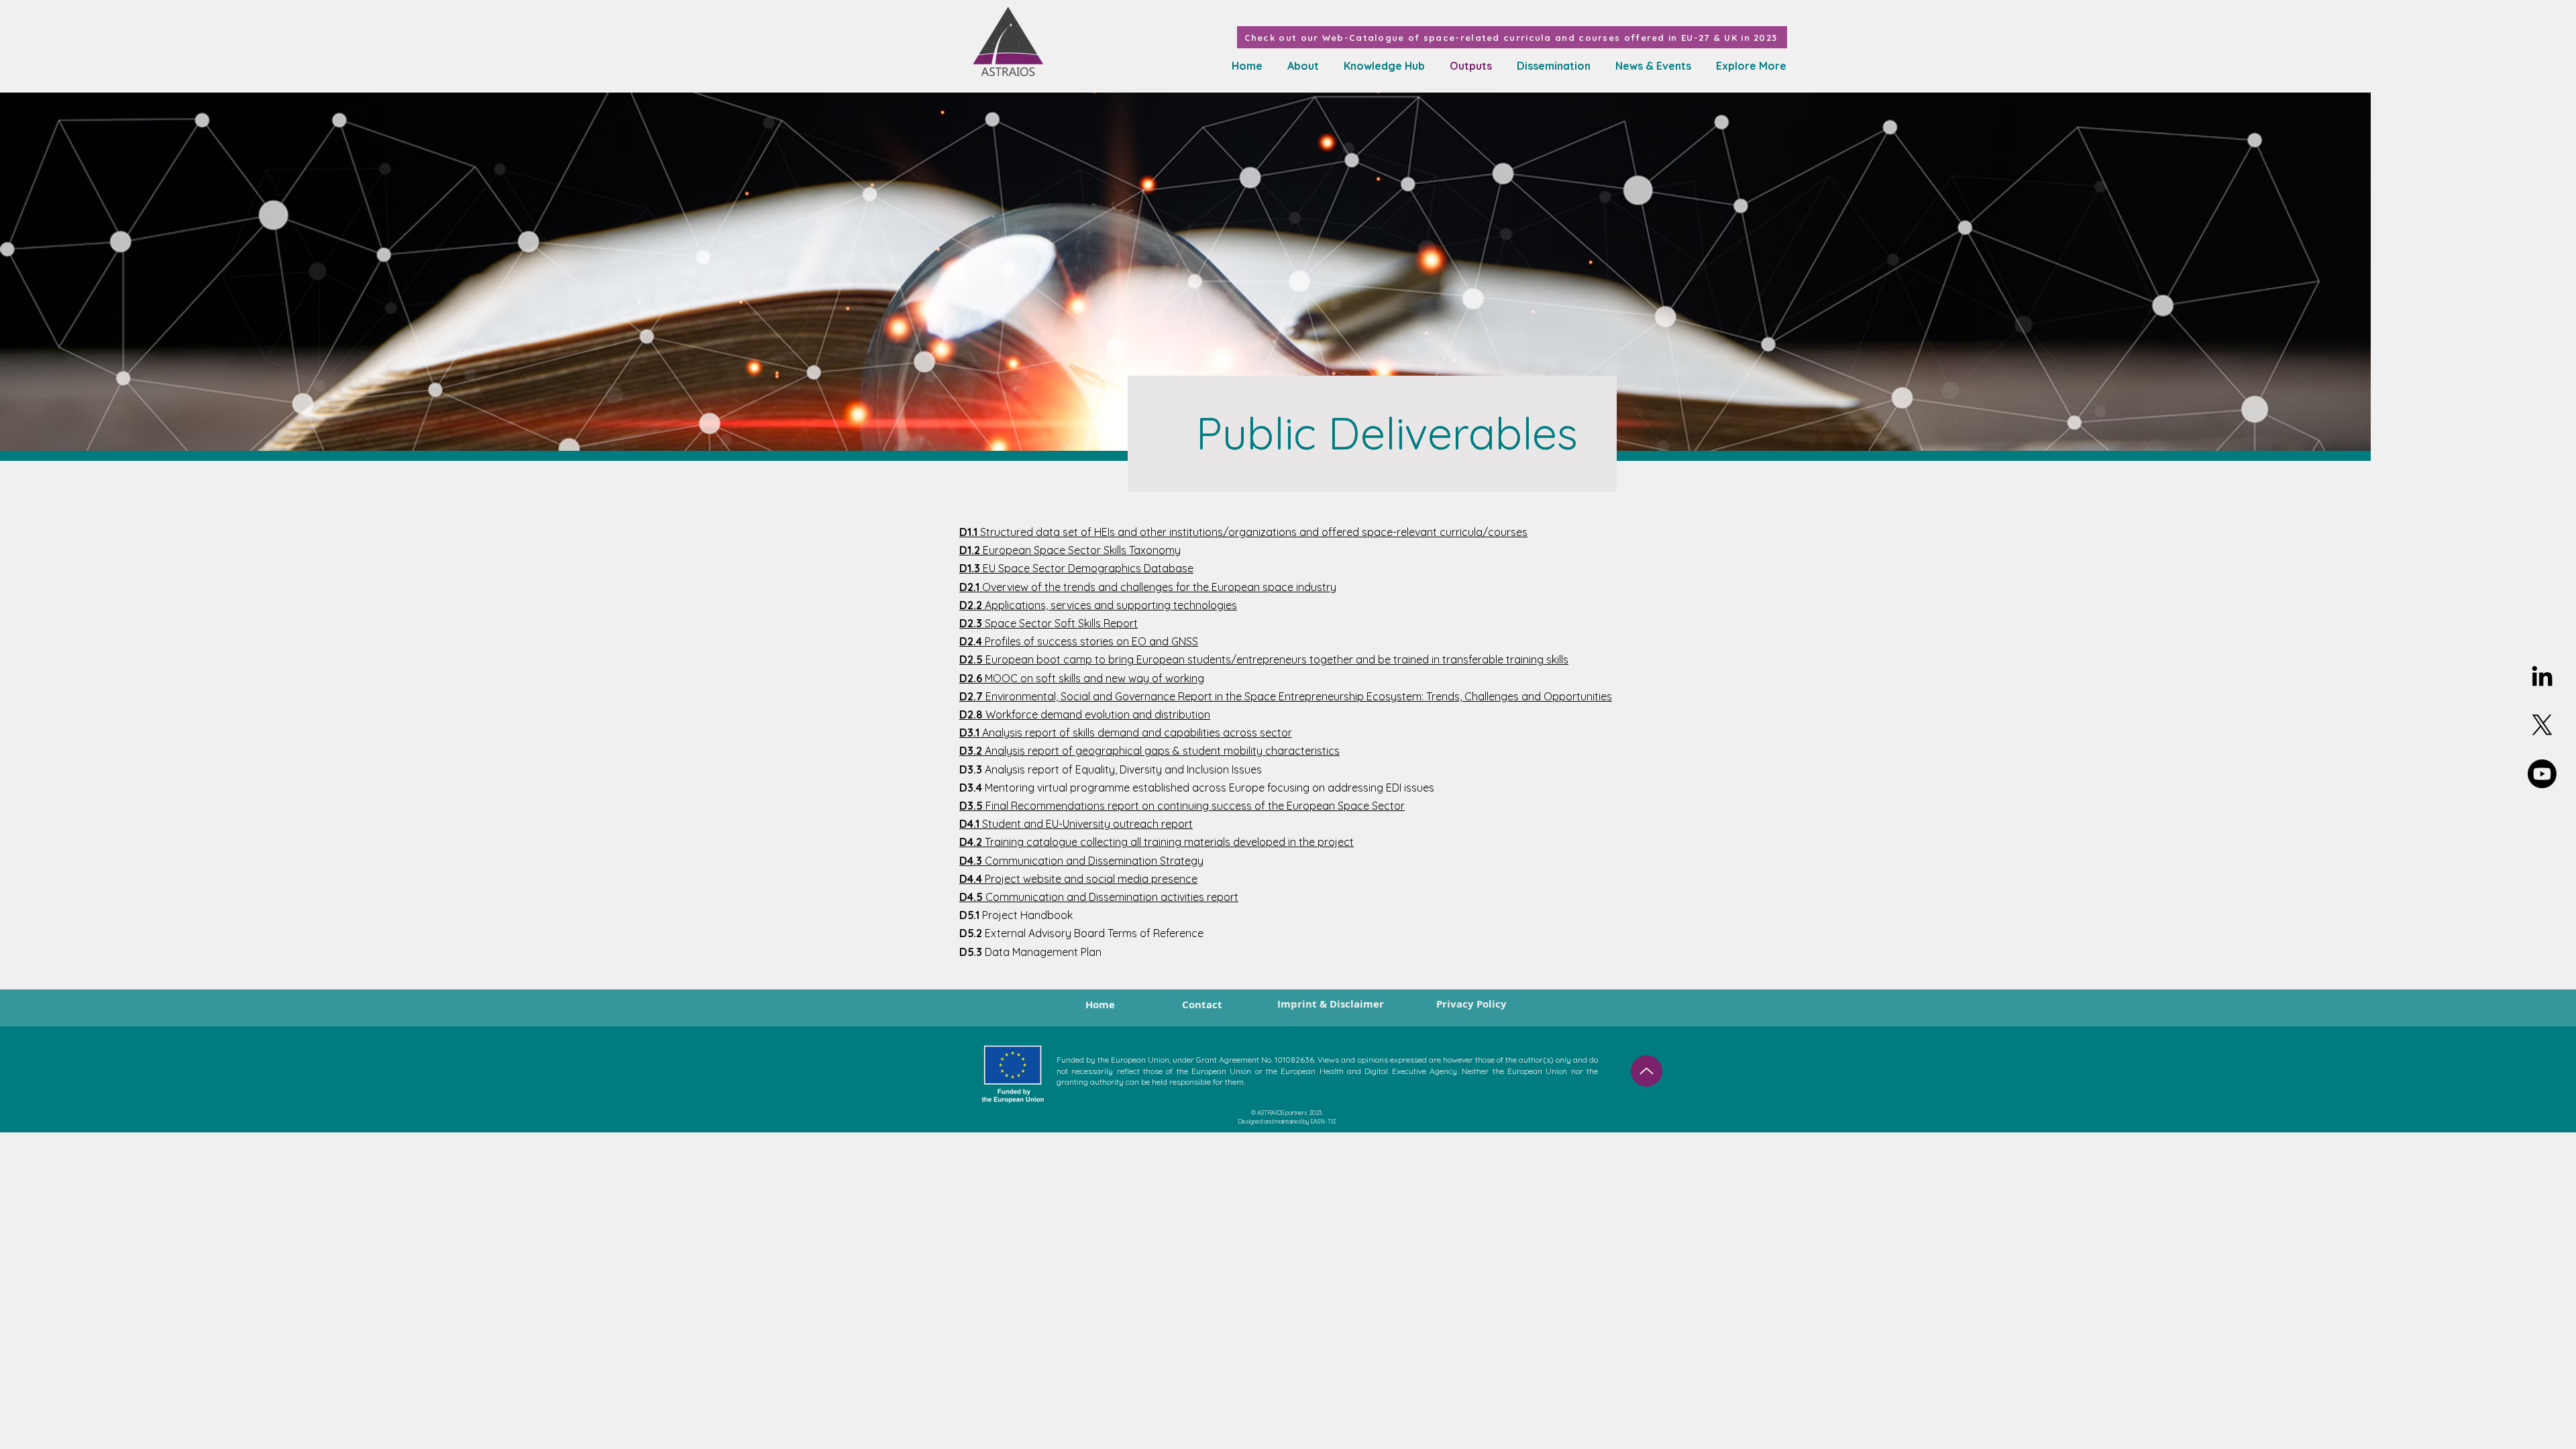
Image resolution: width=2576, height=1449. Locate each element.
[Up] (1647, 1071)
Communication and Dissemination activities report (1099, 897)
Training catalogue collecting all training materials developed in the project (1157, 842)
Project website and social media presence (1078, 879)
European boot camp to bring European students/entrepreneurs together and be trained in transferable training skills (1264, 659)
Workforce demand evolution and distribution (1085, 714)
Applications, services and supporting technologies (1098, 605)
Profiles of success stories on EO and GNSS (1079, 641)
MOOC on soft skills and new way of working (1082, 678)
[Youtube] (2542, 774)
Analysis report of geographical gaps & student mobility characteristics (1149, 751)
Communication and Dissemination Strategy (1081, 861)
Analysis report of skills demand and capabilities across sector (1126, 733)
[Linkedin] (2542, 676)
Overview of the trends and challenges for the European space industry (1148, 587)
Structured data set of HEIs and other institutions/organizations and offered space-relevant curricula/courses (1243, 532)
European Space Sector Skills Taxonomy (1070, 550)
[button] (1382, 66)
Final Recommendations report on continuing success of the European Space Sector (1182, 806)
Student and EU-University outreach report (1076, 824)
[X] (2542, 725)
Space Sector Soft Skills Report (1049, 623)
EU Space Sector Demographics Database (1076, 568)
